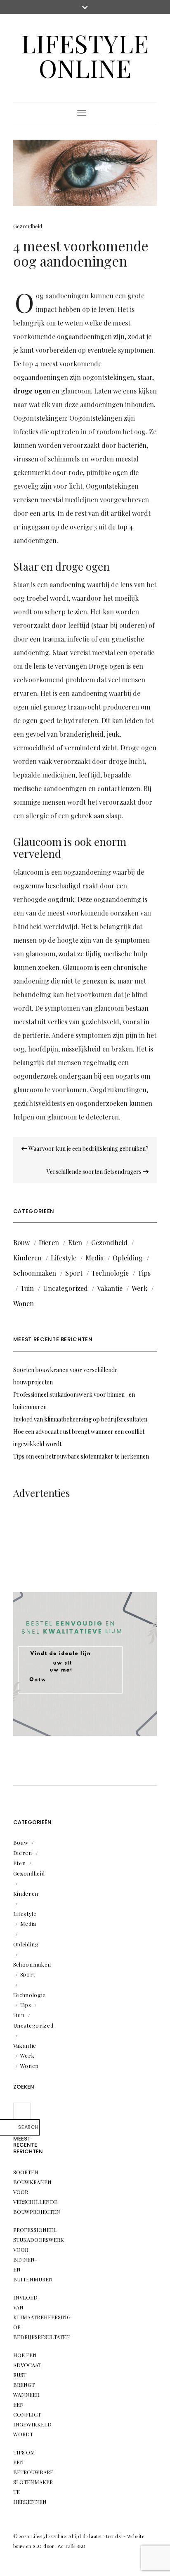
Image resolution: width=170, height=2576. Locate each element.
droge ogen (32, 391)
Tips (144, 1273)
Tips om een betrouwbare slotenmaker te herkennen (81, 1456)
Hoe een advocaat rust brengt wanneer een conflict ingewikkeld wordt (32, 2395)
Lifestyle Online (85, 55)
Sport (74, 1273)
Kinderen (27, 1258)
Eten (75, 1242)
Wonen (24, 1303)
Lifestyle (64, 1258)
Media (94, 1258)
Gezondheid (28, 226)
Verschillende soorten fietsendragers (95, 1172)
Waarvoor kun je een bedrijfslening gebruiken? (88, 1149)
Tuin (27, 1288)
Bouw (21, 1242)
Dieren (49, 1242)
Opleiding (128, 1258)
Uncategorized (65, 1288)
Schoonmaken (35, 1273)
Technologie (110, 1273)
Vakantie (110, 1288)
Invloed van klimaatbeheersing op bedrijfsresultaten (80, 1419)
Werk (139, 1288)
